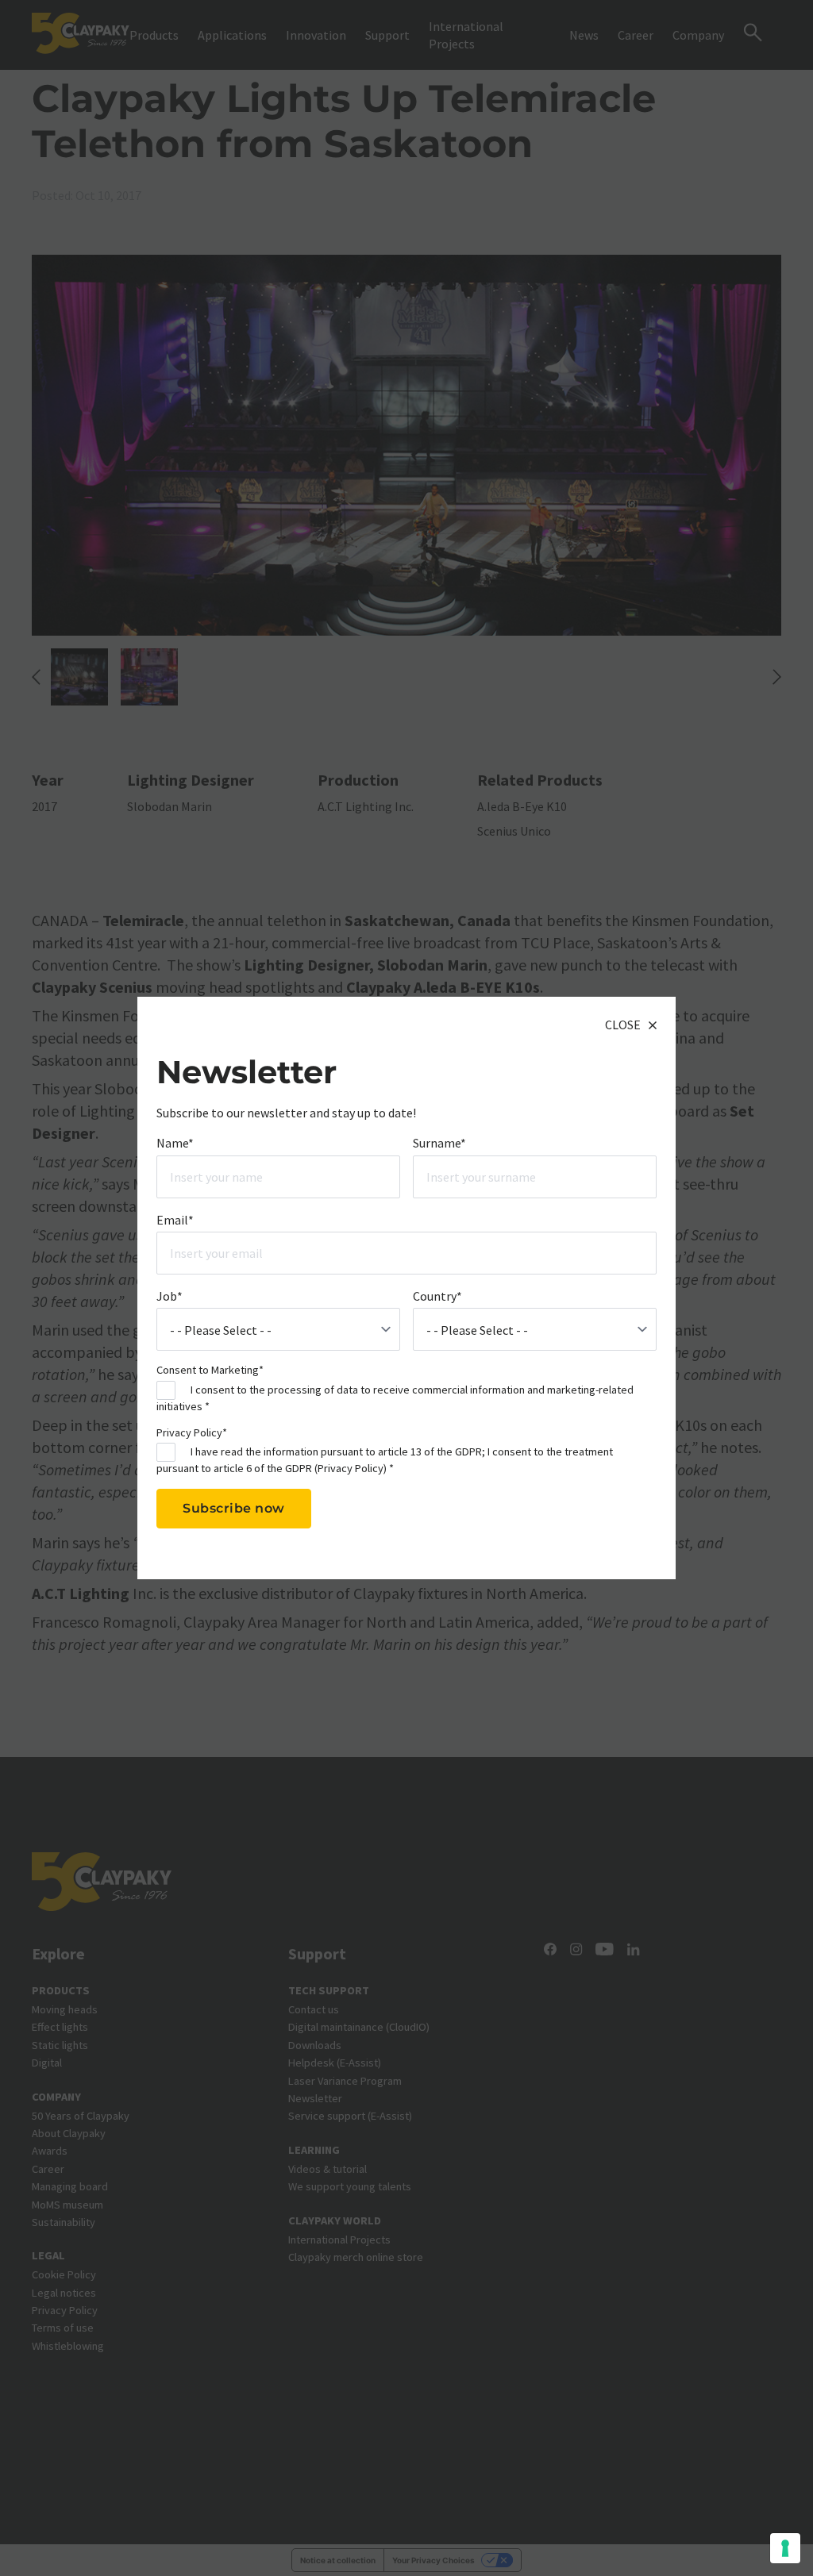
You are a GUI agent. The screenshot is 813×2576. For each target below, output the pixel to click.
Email (175, 1220)
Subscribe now (234, 1508)
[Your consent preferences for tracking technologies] (785, 2548)
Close (623, 1025)
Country (437, 1296)
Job (170, 1296)
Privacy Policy (351, 1468)
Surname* (439, 1143)
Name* (175, 1143)
